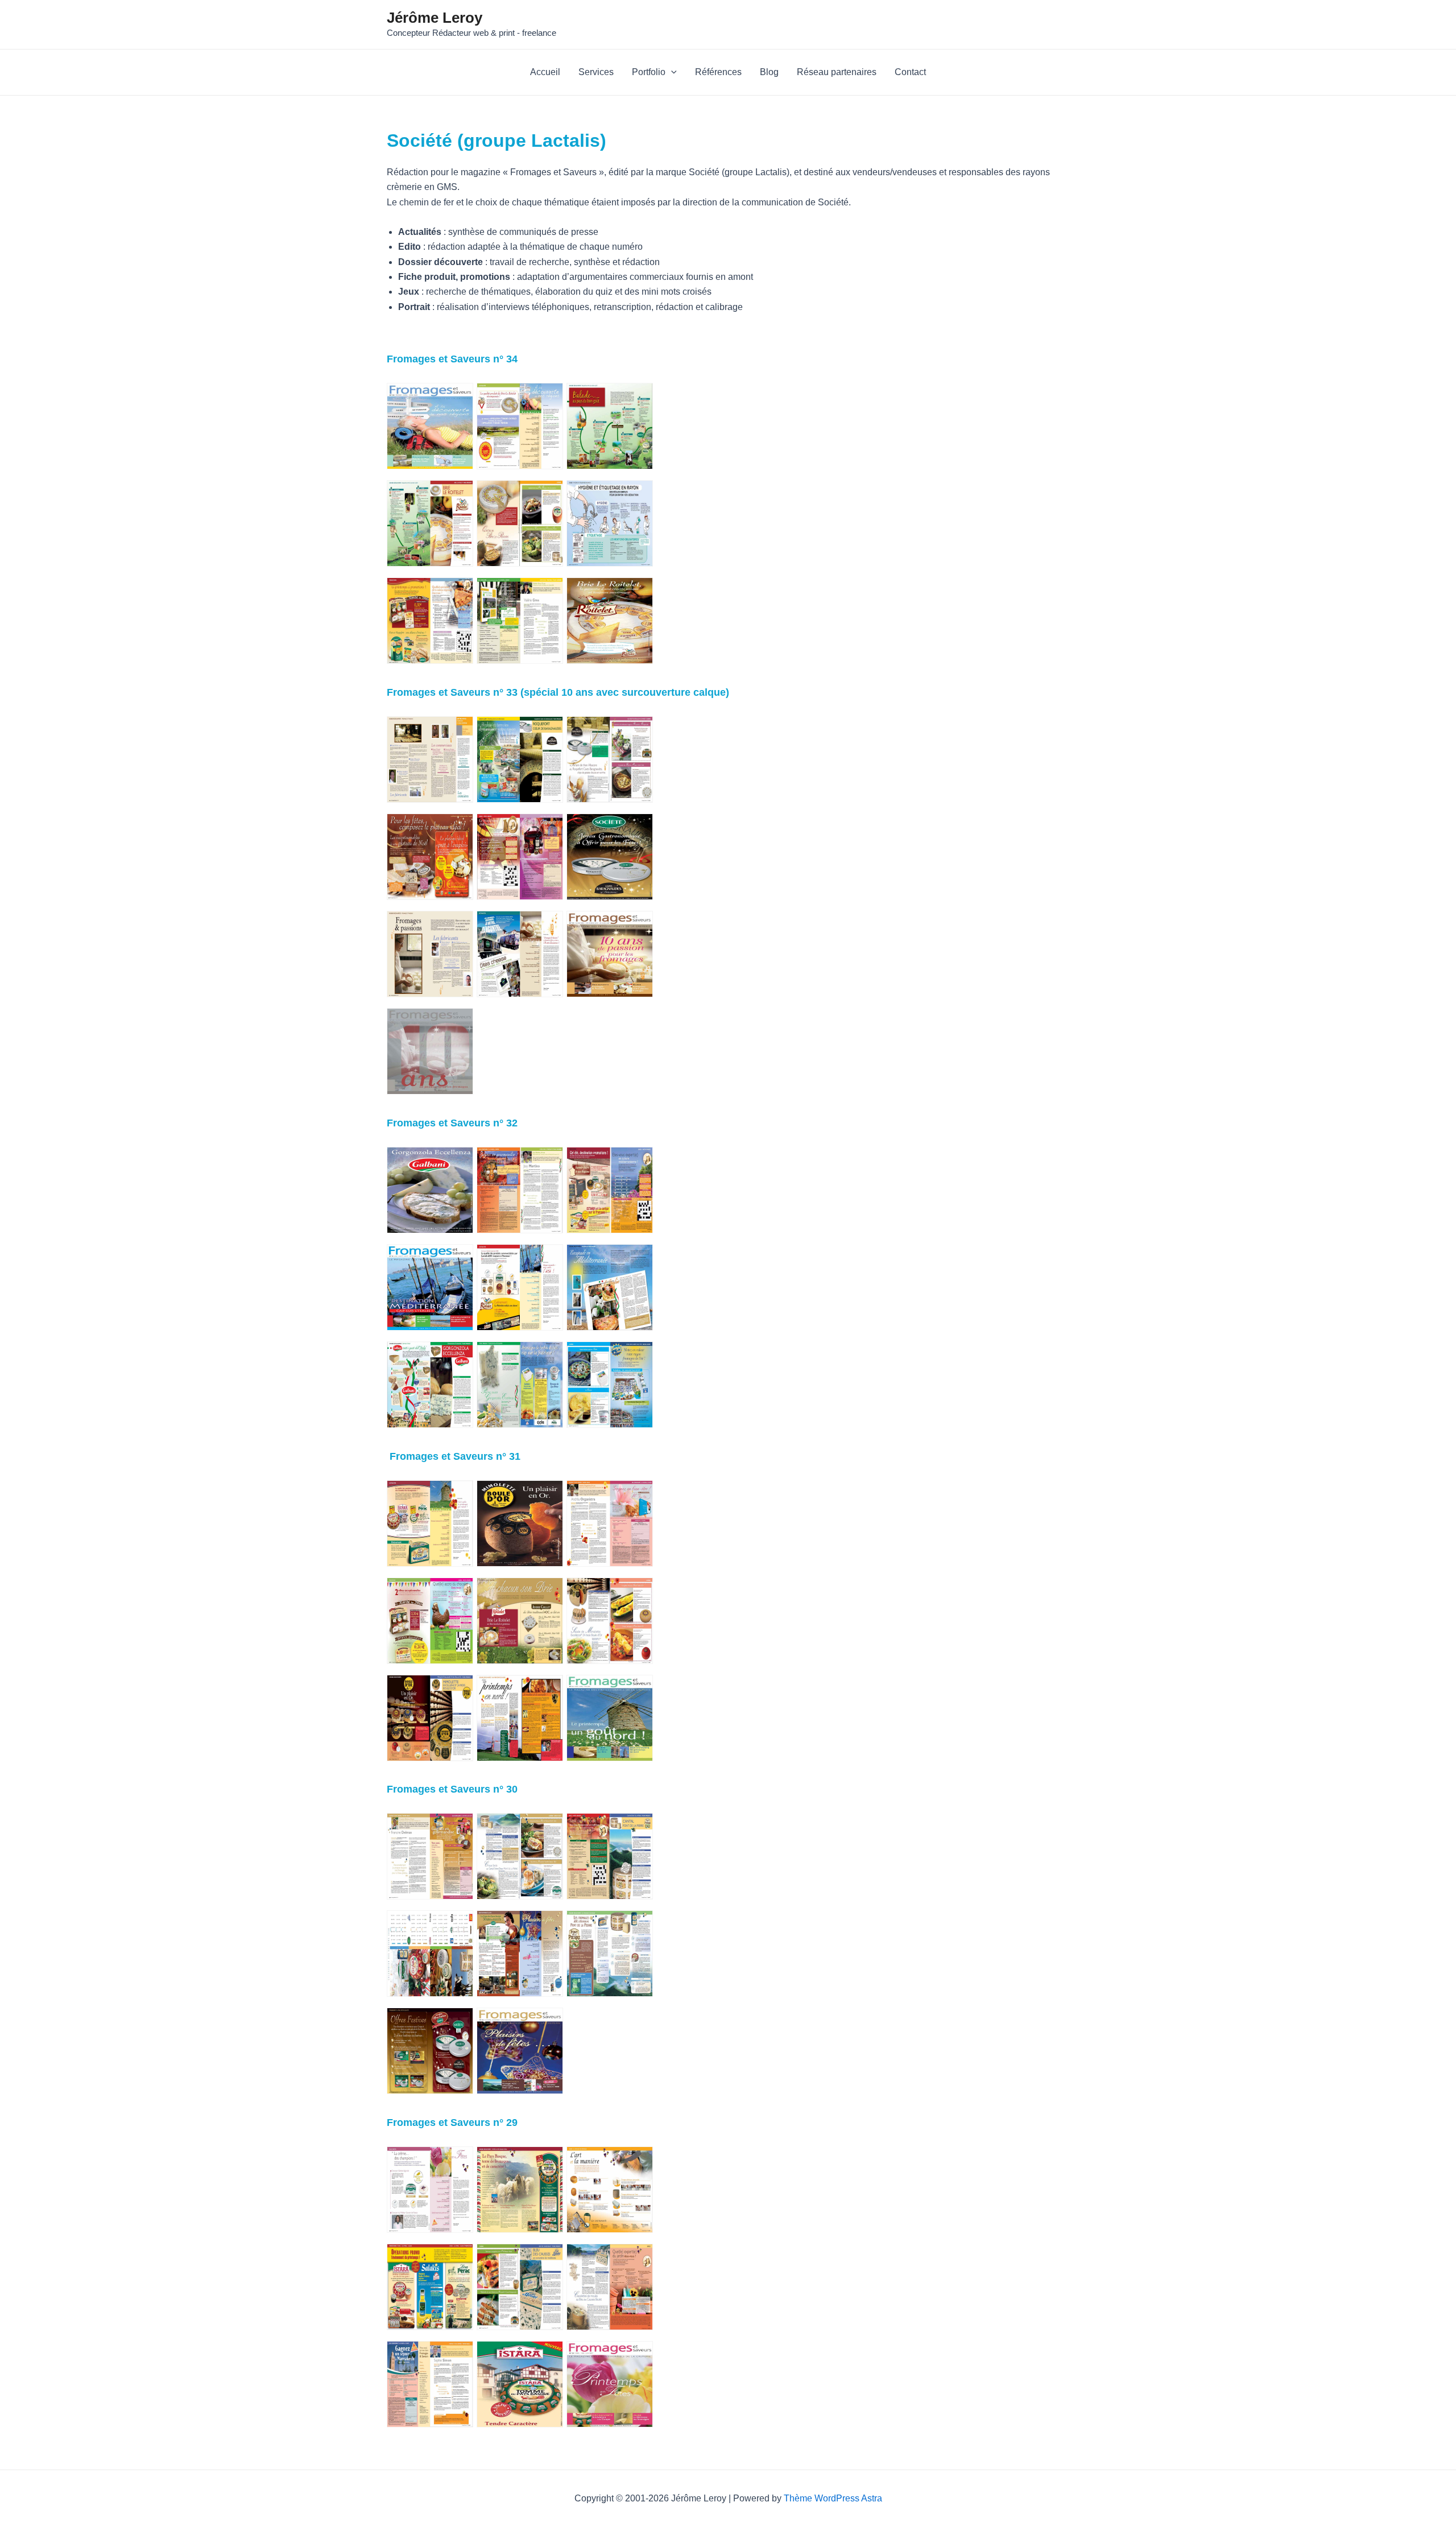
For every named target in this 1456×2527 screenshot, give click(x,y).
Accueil (545, 72)
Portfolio (649, 72)
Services (596, 72)
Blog (769, 72)
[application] (671, 72)
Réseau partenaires (837, 72)
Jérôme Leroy (435, 18)
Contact (910, 72)
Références (718, 72)
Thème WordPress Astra (833, 2498)
